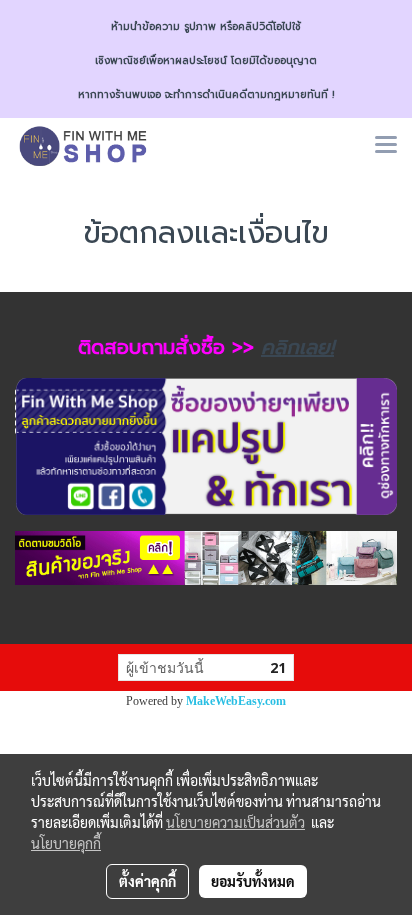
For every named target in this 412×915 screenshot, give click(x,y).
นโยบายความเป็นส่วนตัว (235, 822)
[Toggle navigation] (386, 146)
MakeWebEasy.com (236, 701)
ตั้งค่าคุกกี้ (147, 881)
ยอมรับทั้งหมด (253, 881)
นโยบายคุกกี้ (66, 843)
